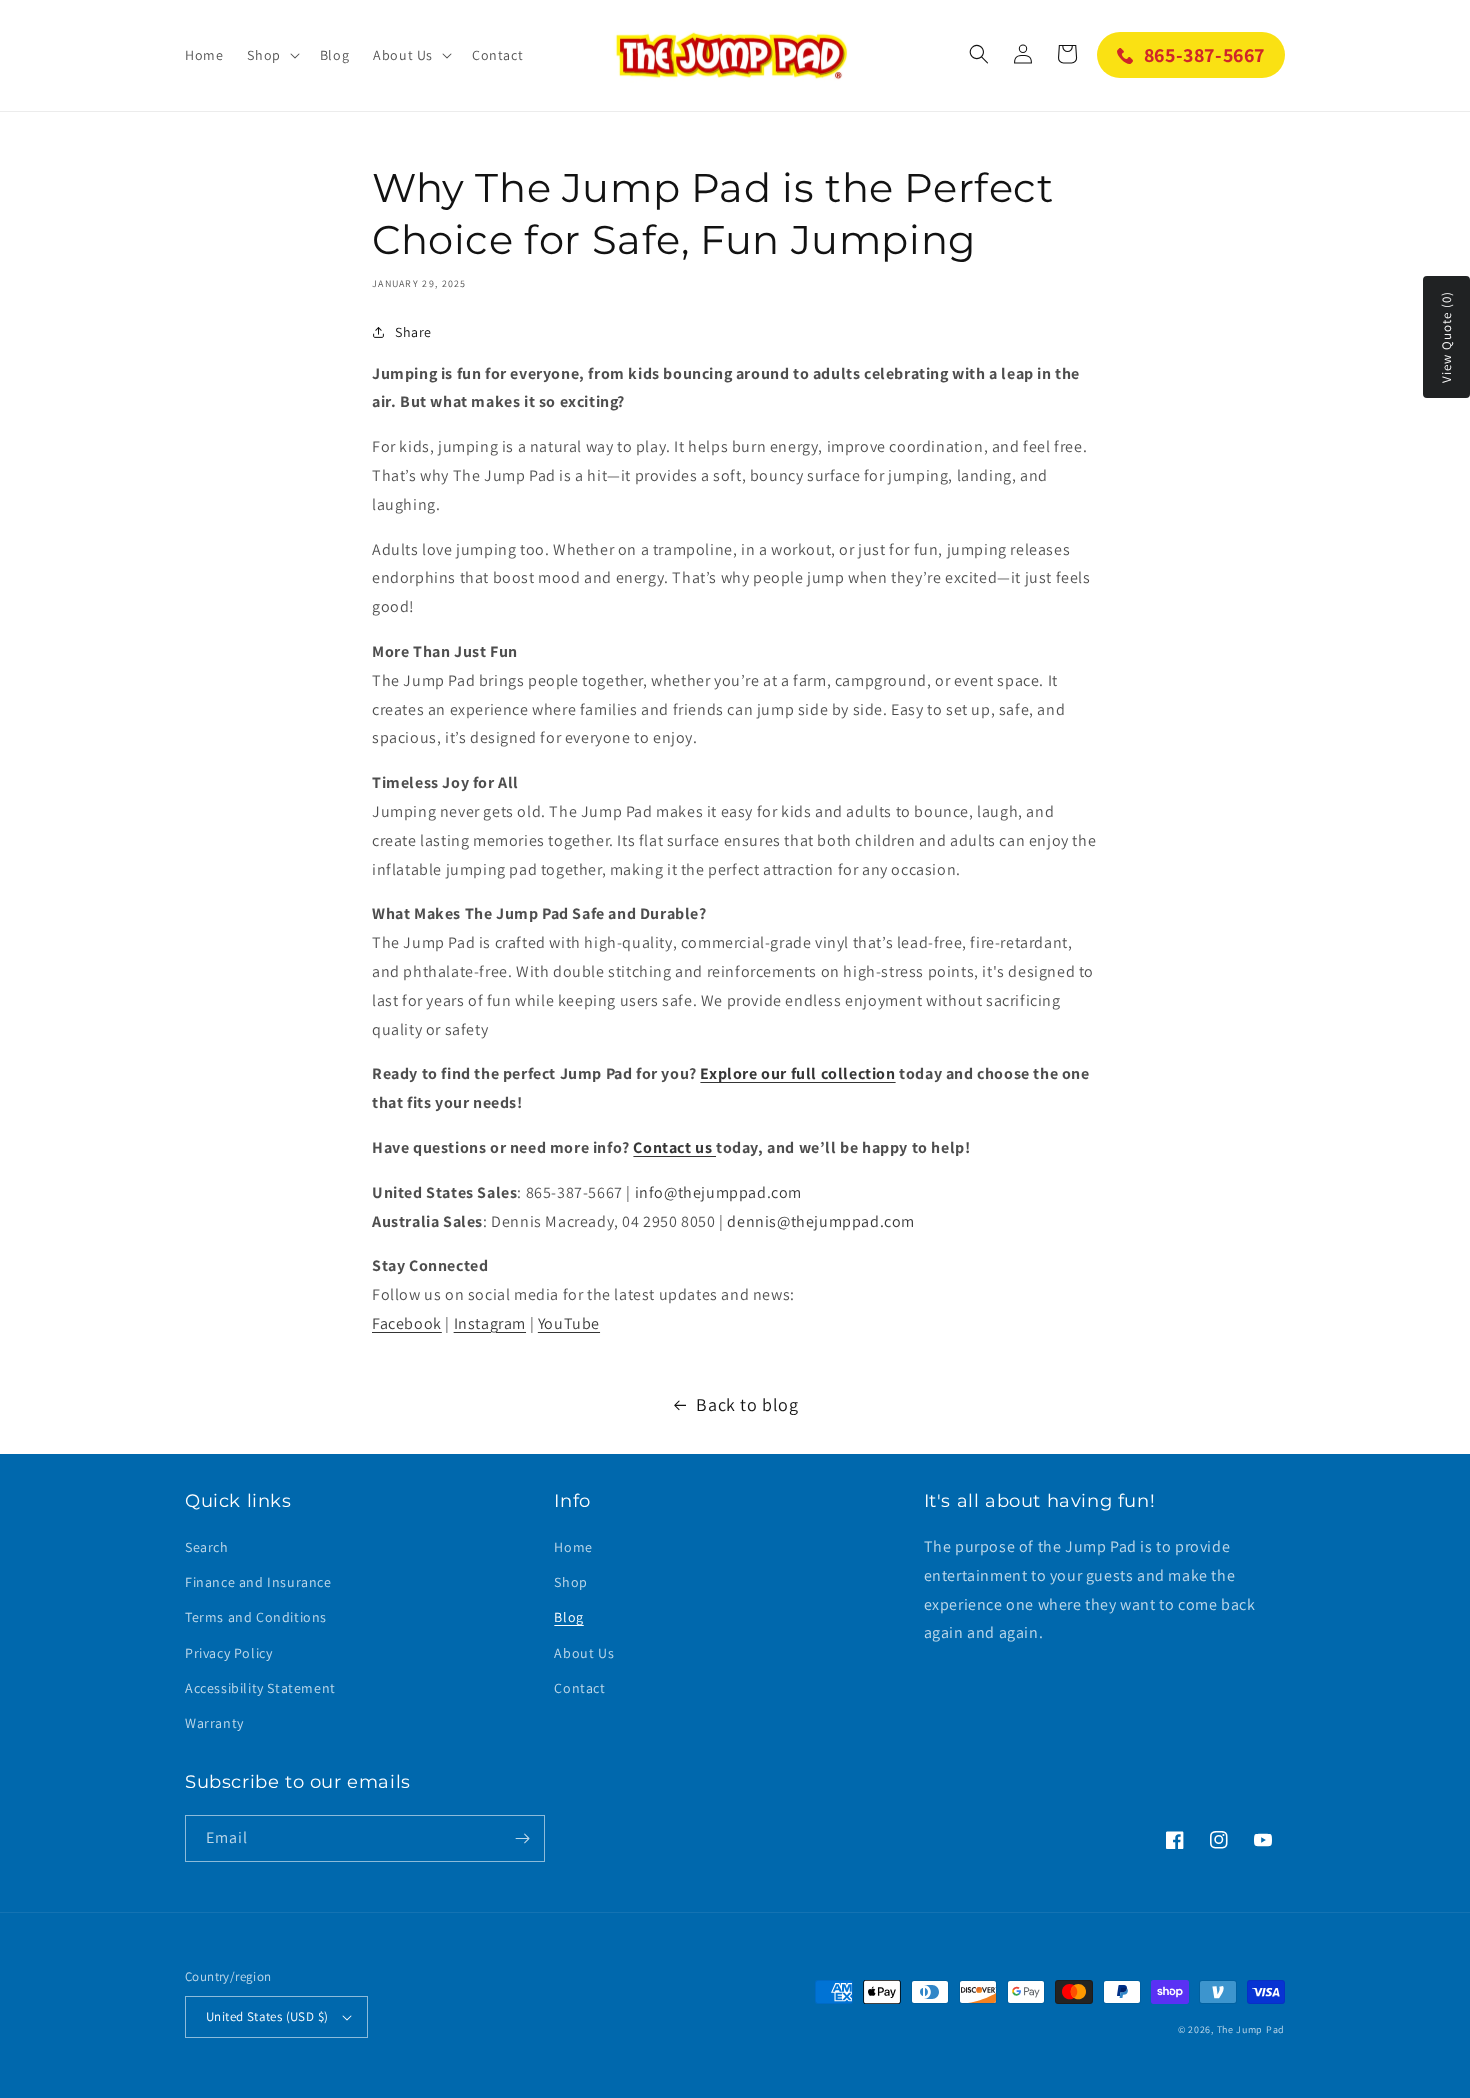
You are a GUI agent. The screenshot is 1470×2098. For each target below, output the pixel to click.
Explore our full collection (797, 1073)
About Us (584, 1653)
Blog (568, 1617)
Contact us (674, 1147)
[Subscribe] (522, 1838)
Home (573, 1547)
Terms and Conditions (256, 1617)
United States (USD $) (267, 2016)
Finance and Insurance (258, 1582)
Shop (570, 1582)
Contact (579, 1688)
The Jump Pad (1251, 2029)
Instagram (490, 1323)
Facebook (407, 1323)
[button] (271, 55)
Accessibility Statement (260, 1688)
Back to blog (747, 1404)
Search (207, 1547)
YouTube (569, 1323)
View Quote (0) (1446, 337)
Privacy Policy (228, 1653)
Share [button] (413, 332)
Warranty (214, 1723)
